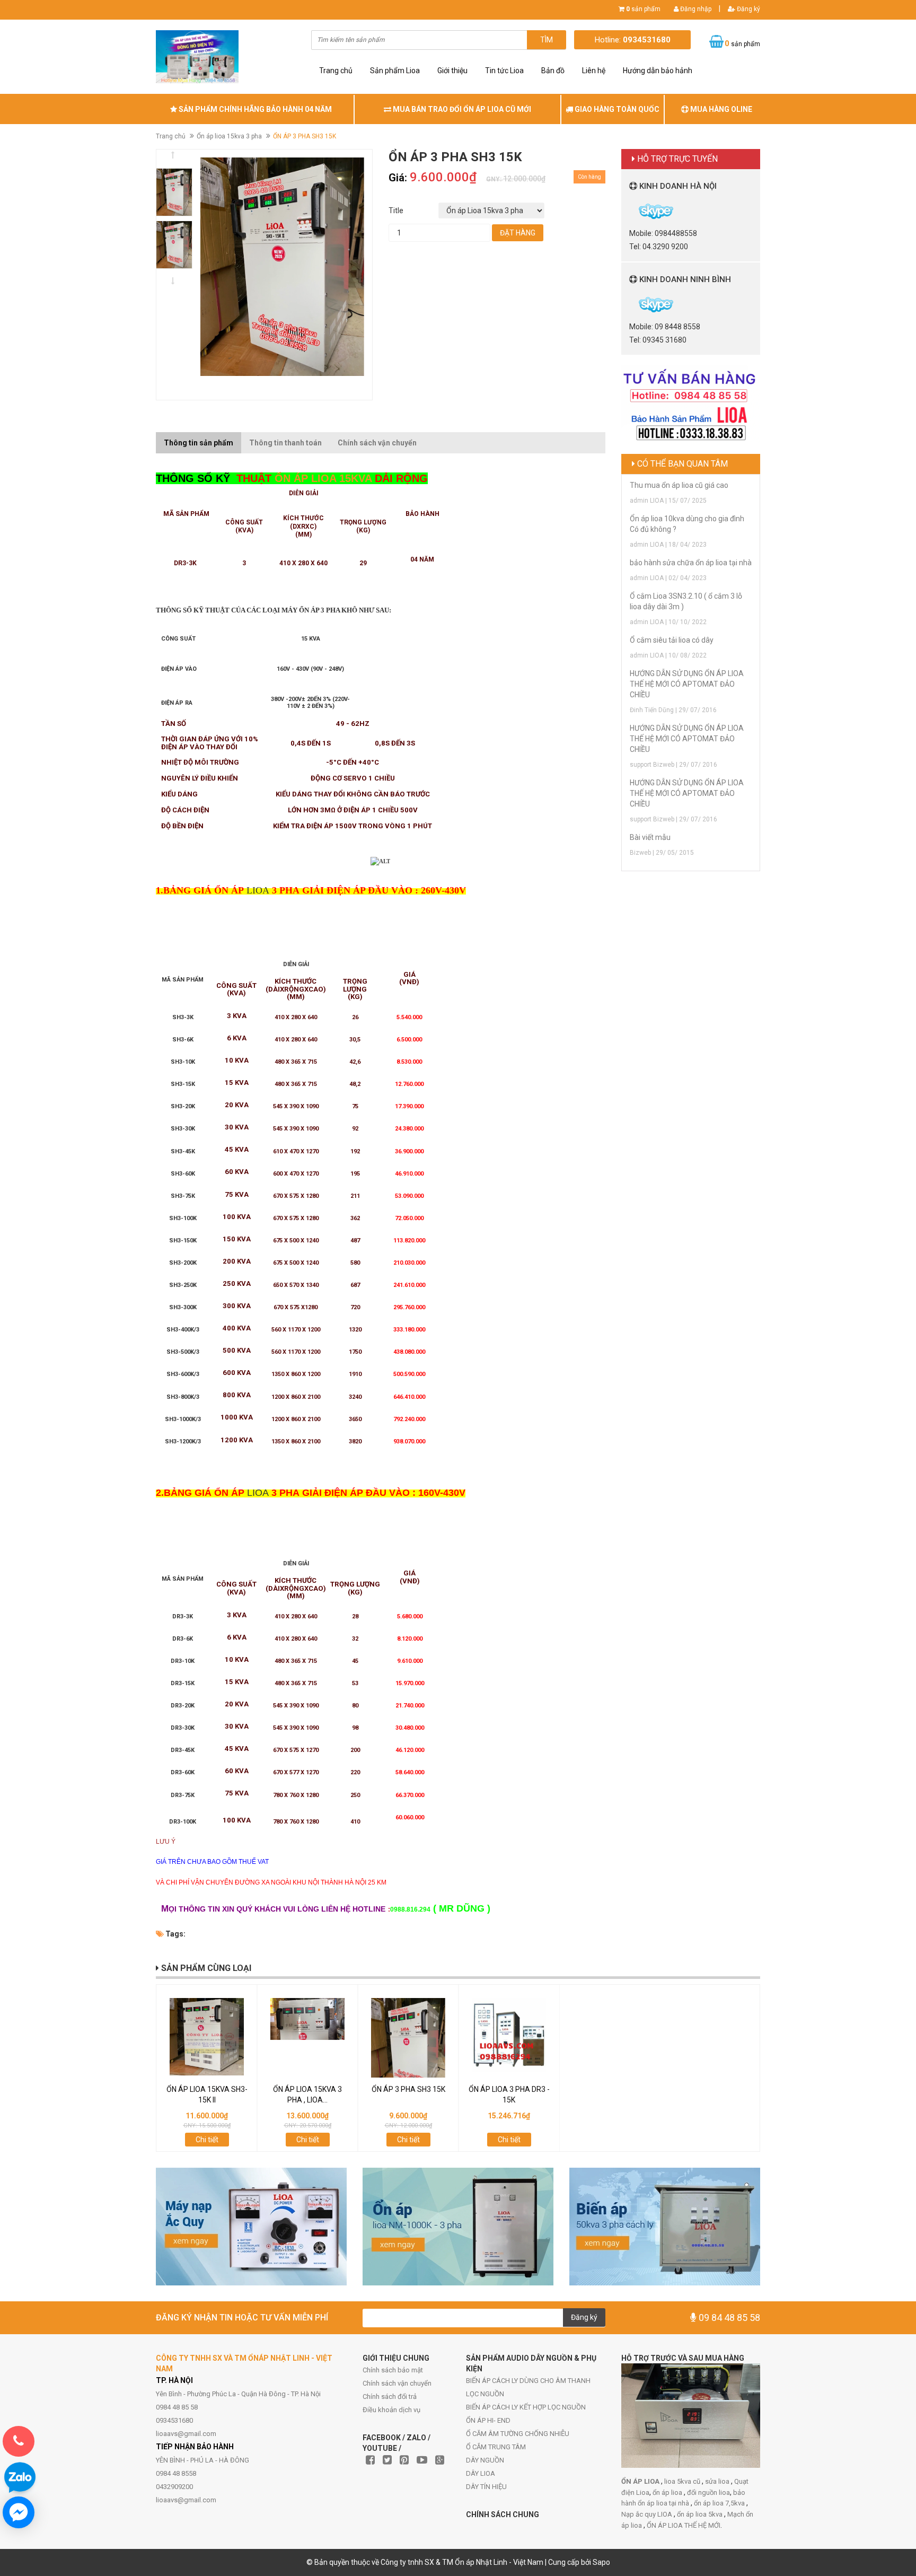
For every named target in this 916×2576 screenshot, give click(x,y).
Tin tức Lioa (504, 71)
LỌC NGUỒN (485, 2394)
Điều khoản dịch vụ (391, 2410)
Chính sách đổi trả (390, 2397)
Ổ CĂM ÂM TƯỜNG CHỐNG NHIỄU (518, 2434)
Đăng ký (748, 9)
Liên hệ (594, 71)
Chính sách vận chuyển (397, 2383)
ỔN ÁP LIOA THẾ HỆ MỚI (684, 2525)
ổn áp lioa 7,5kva (720, 2503)
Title (396, 211)
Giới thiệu (452, 71)
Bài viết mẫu (650, 837)
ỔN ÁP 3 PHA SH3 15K (408, 2089)
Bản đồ (553, 71)
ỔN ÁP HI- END (488, 2420)
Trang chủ (336, 71)
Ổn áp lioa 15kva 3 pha (229, 136)
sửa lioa (718, 2481)
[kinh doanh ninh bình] (630, 304)
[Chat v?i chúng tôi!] (19, 2512)
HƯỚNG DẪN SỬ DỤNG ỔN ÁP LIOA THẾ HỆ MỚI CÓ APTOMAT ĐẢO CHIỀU (687, 684)
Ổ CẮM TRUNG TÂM (496, 2447)
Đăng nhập (695, 9)
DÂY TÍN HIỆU (486, 2487)
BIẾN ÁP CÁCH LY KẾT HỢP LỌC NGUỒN (526, 2407)
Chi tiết (207, 2140)
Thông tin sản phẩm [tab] (199, 443)
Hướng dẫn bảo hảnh (658, 71)
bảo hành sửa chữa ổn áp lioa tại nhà (691, 563)
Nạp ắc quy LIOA (648, 2514)
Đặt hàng (518, 233)
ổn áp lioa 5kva (701, 2514)
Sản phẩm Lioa (395, 71)
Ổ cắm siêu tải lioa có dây (672, 640)
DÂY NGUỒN (485, 2460)
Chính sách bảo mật (393, 2370)
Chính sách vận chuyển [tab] (377, 443)
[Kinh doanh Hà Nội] (630, 211)
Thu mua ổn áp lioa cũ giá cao (679, 485)
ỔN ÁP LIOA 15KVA (322, 478)
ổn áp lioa (668, 2492)
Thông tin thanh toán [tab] (285, 443)
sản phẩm (643, 9)
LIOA (258, 890)
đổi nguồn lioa (708, 2492)
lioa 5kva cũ (683, 2481)
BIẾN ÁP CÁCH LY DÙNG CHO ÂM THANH (528, 2381)
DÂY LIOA (481, 2473)
